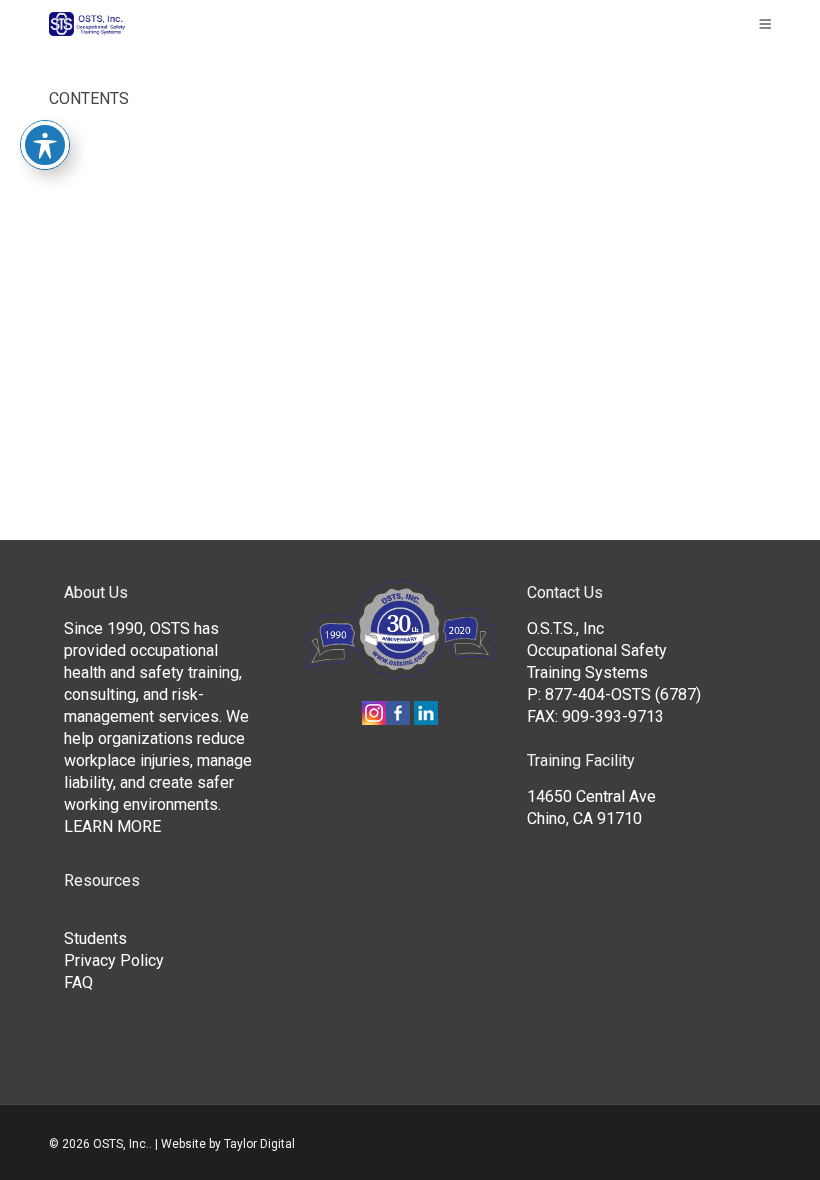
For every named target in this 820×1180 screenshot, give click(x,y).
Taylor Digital (259, 1144)
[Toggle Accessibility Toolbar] (45, 145)
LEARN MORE (112, 826)
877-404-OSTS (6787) (623, 694)
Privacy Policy (114, 960)
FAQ (78, 982)
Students (95, 938)
